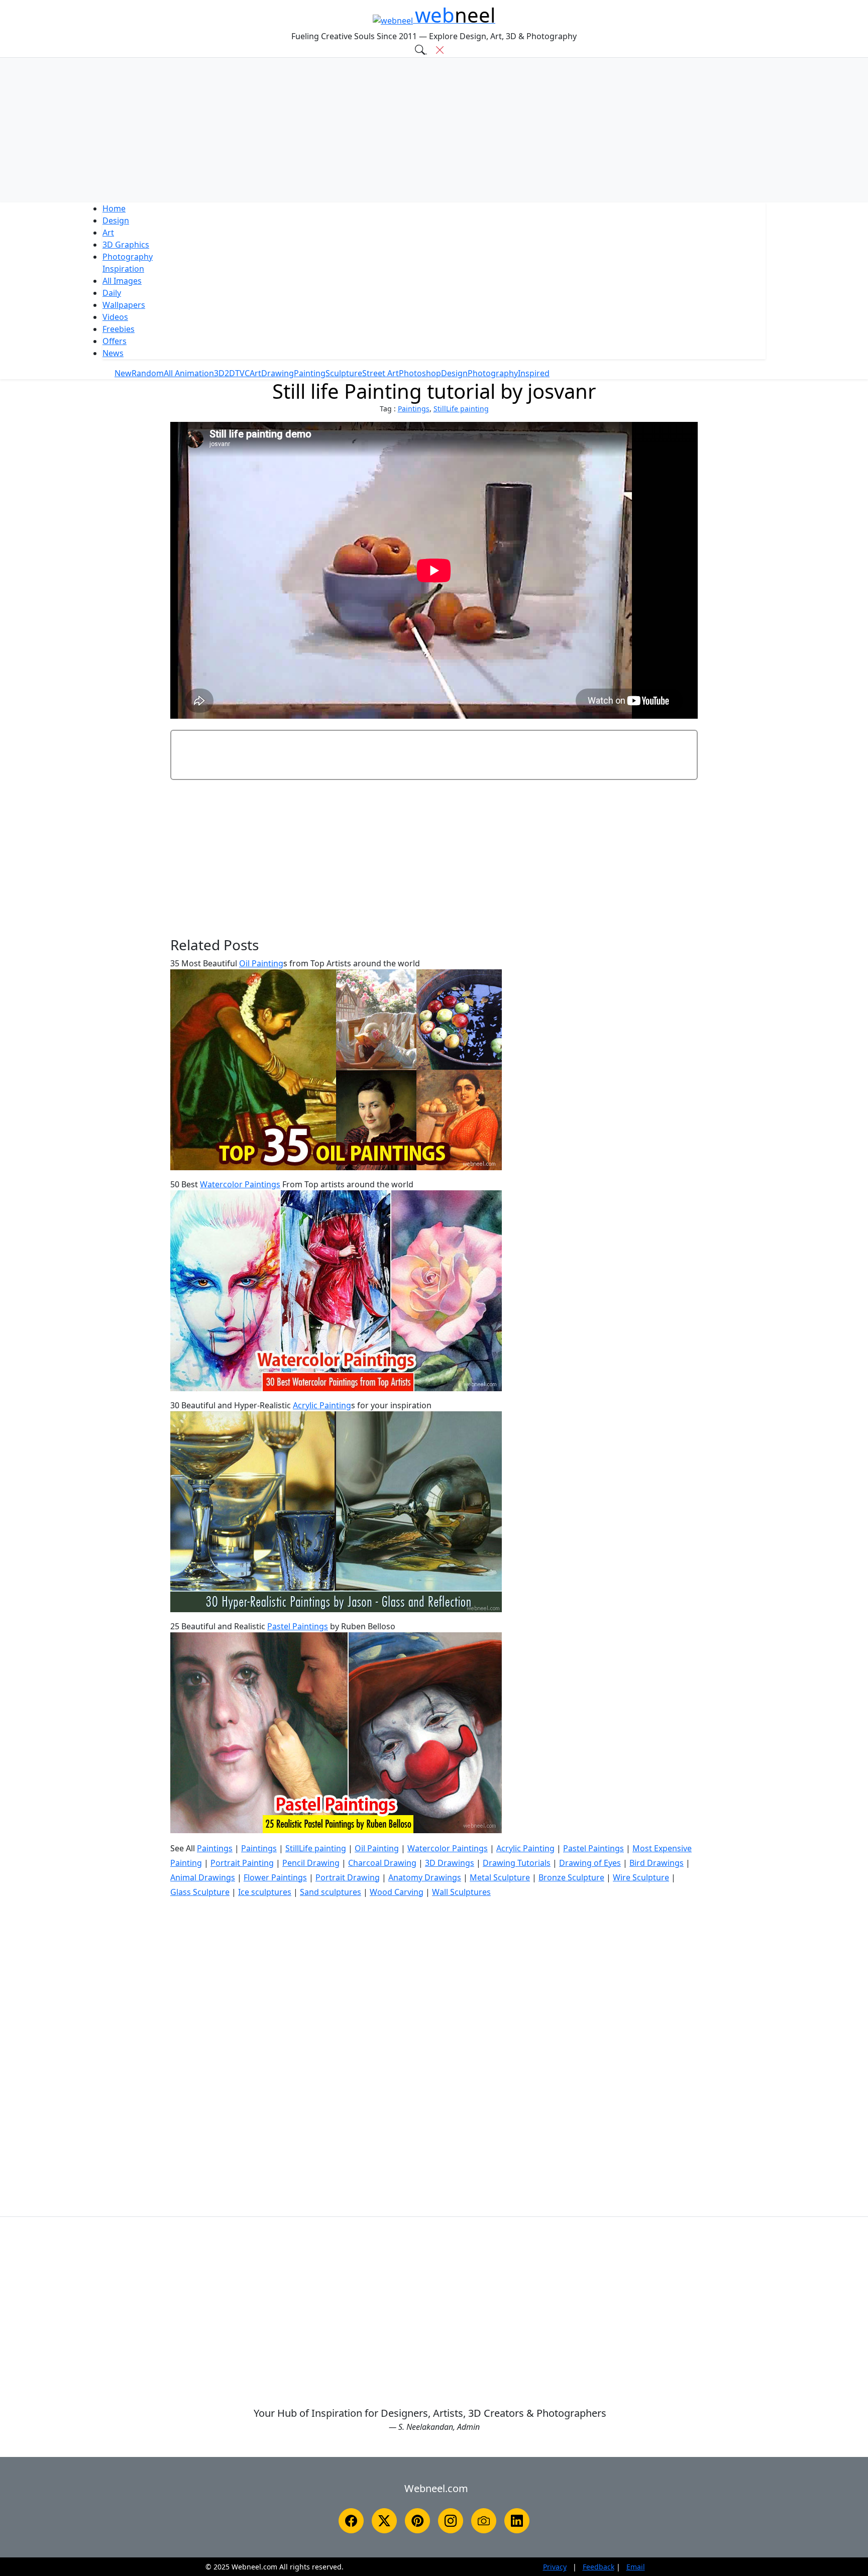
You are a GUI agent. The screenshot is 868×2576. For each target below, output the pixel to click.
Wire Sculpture (641, 1877)
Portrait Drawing (348, 1877)
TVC (242, 373)
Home (114, 208)
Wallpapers (124, 305)
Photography (128, 257)
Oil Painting (261, 963)
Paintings (414, 409)
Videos (115, 317)
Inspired (534, 373)
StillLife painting (461, 409)
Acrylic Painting (322, 1405)
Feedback (599, 2567)
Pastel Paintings (298, 1626)
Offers (115, 341)
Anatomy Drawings (425, 1877)
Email (636, 2567)
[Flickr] (484, 2521)
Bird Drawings (657, 1863)
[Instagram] (451, 2521)
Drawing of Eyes (590, 1863)
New (123, 373)
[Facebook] (351, 2521)
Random (148, 373)
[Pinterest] (417, 2521)
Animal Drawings (203, 1877)
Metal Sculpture (500, 1877)
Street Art (381, 373)
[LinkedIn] (517, 2521)
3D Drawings (450, 1863)
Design (116, 220)
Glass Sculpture (200, 1892)
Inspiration (123, 269)
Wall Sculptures (461, 1892)
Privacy (555, 2567)
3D (126, 245)
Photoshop (420, 373)
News (113, 353)
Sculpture (344, 373)
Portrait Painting (242, 1863)
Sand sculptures (331, 1892)
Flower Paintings (275, 1877)
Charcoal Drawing (382, 1863)
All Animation (189, 373)
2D (230, 373)
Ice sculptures (265, 1892)
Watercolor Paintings (240, 1184)
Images (122, 281)
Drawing (278, 373)
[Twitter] (384, 2521)
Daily (112, 293)
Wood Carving (397, 1892)
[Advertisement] (434, 130)
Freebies (119, 329)
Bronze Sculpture (571, 1877)
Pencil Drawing (311, 1863)
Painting (310, 373)
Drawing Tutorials (517, 1863)
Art (108, 233)
